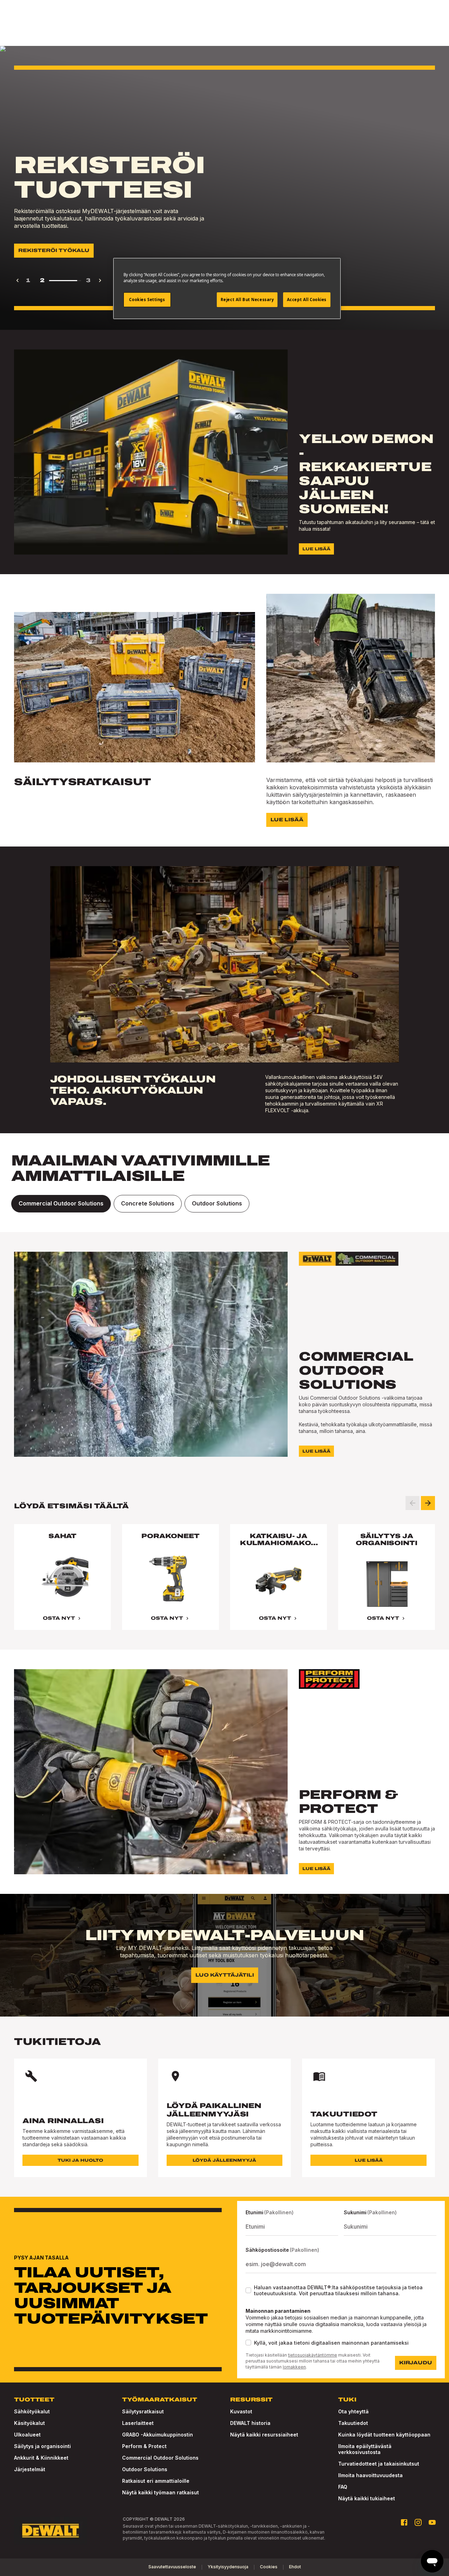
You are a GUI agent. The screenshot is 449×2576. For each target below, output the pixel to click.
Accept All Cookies (307, 300)
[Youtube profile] (432, 2522)
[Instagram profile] (418, 2522)
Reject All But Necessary (247, 300)
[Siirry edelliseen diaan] (413, 1503)
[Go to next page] (100, 280)
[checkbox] (248, 2290)
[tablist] (224, 1204)
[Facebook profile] (404, 2522)
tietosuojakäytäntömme (313, 2355)
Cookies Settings (147, 300)
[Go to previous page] (18, 280)
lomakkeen (294, 2367)
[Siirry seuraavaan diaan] (428, 1503)
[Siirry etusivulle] (51, 2531)
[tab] (61, 1204)
